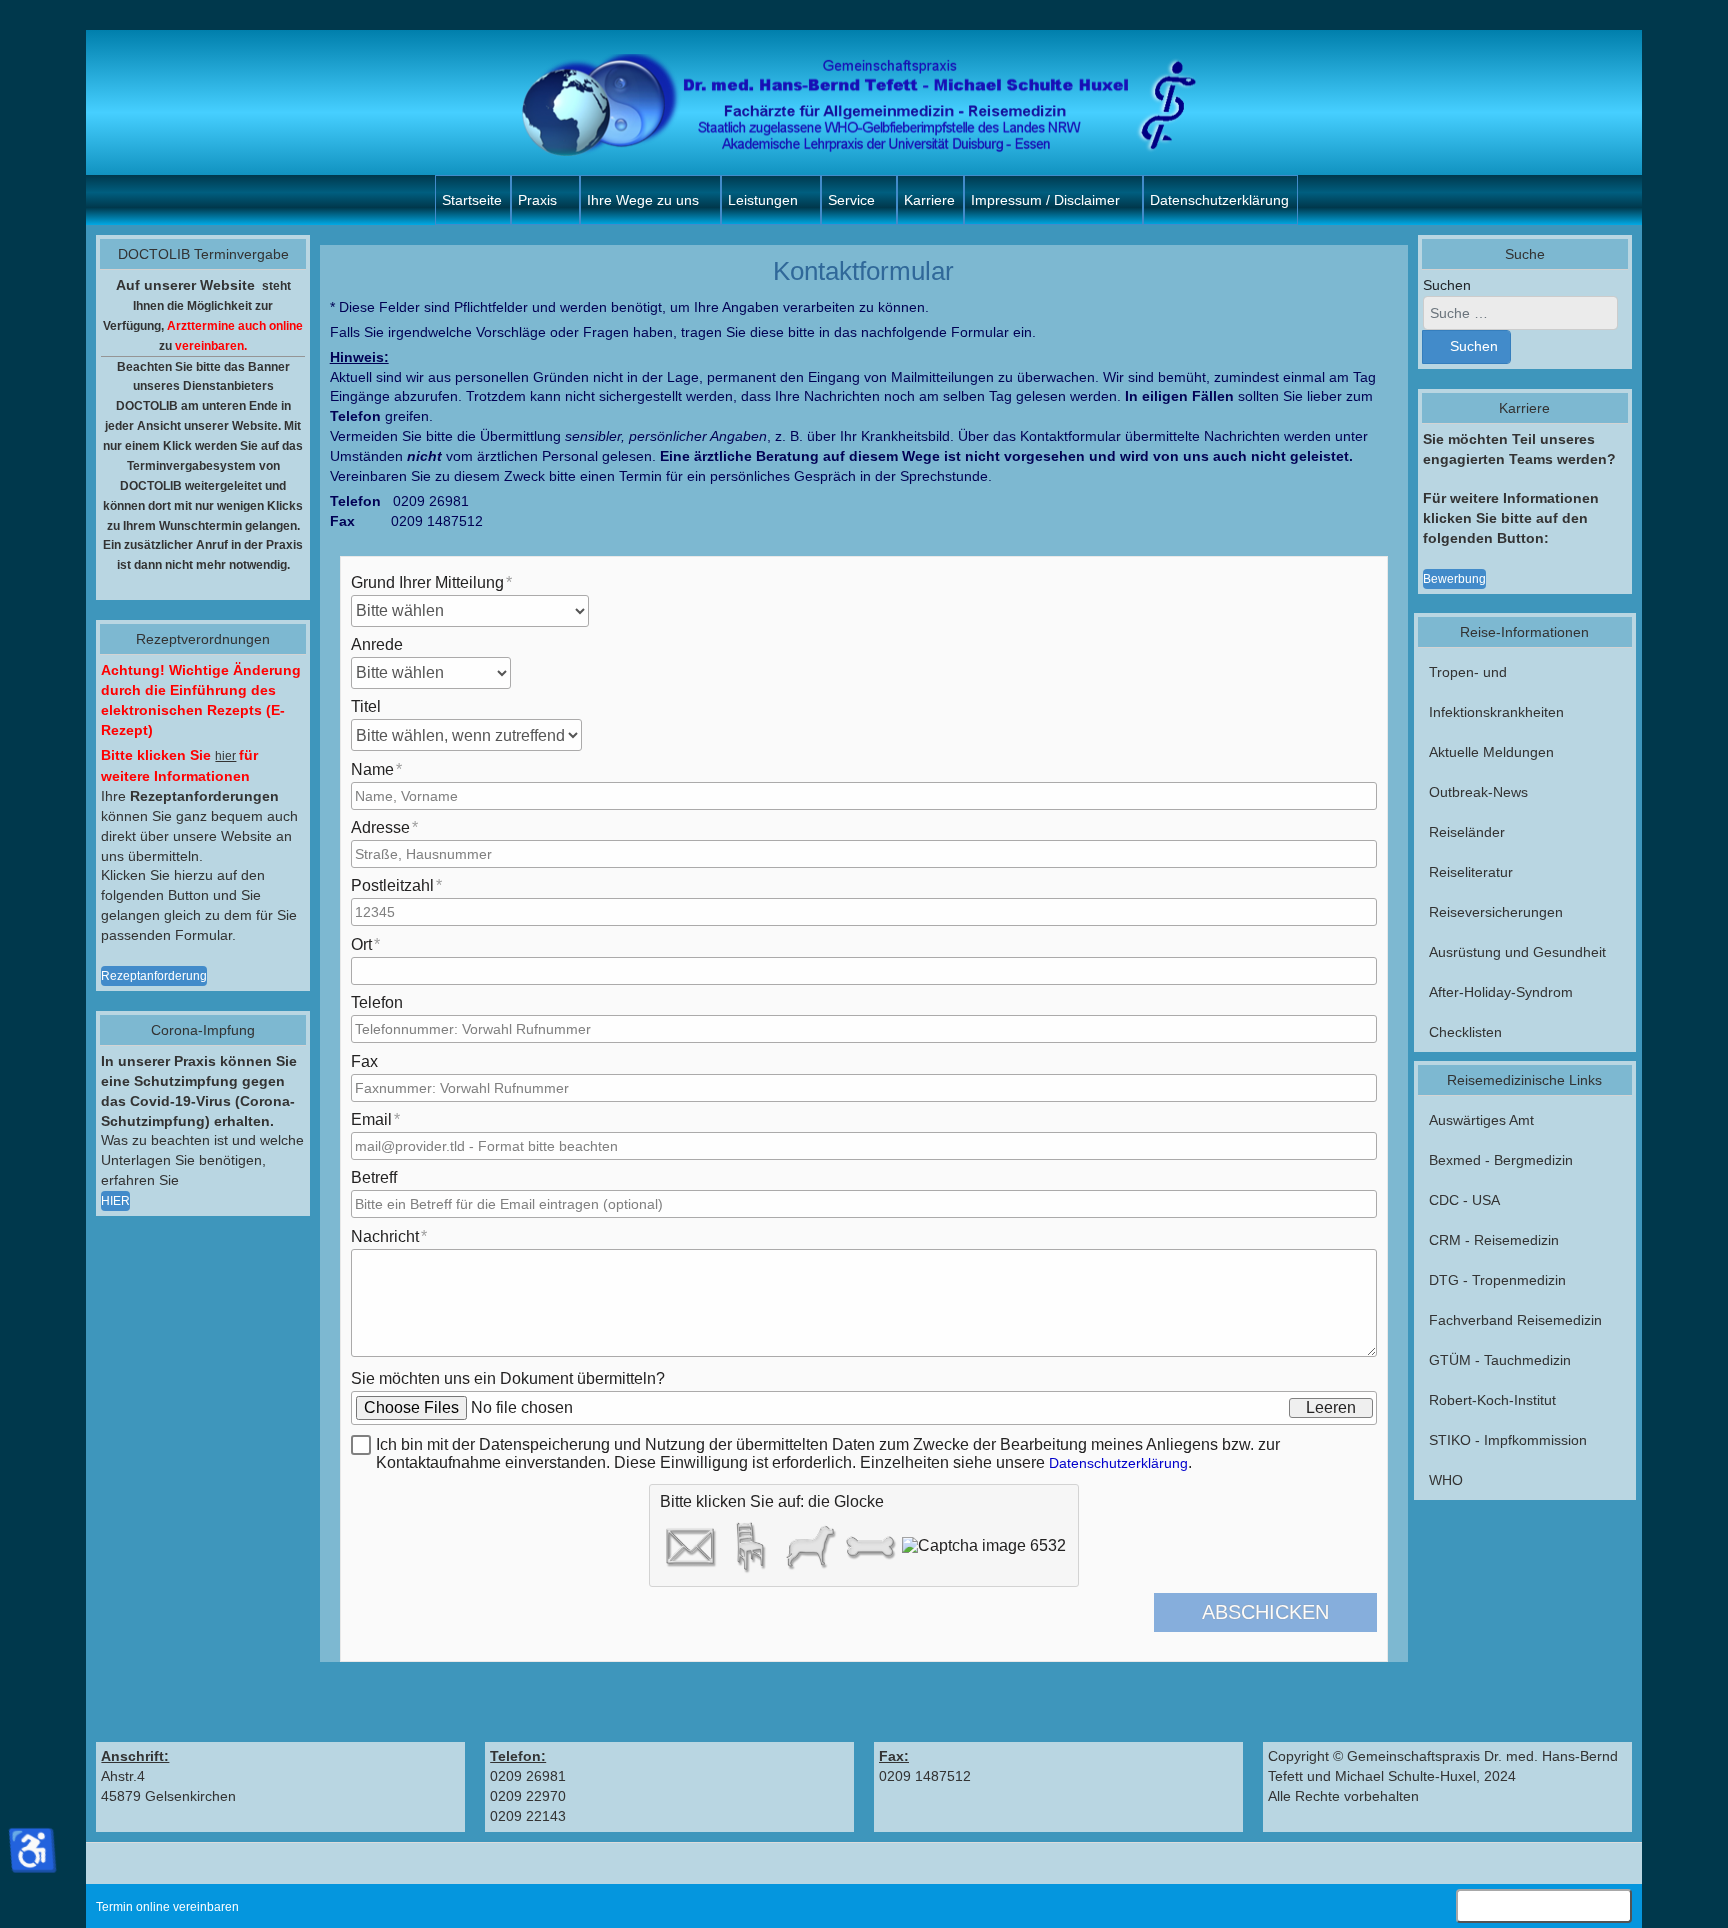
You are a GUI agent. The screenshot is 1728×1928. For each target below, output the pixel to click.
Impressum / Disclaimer (1045, 200)
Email (371, 1119)
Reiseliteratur (1471, 872)
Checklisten (1465, 1032)
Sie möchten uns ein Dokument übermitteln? (508, 1378)
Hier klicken (1544, 1908)
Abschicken (1265, 1612)
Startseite (472, 200)
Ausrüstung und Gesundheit (1517, 952)
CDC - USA (1464, 1200)
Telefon (377, 1002)
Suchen (1447, 285)
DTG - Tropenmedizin (1497, 1280)
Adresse (380, 827)
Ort (361, 944)
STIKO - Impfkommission (1508, 1440)
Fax (364, 1061)
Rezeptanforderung (154, 976)
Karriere (929, 200)
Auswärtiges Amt (1481, 1120)
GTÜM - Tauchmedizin (1500, 1360)
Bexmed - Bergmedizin (1501, 1160)
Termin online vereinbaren (167, 1907)
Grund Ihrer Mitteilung (427, 582)
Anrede (377, 644)
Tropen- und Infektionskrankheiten (1496, 692)
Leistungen (763, 200)
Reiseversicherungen (1496, 912)
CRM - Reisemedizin (1494, 1240)
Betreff (374, 1177)
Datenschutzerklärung (1219, 200)
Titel (366, 706)
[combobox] (1520, 313)
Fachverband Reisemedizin (1515, 1320)
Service (851, 200)
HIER (115, 1201)
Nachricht (385, 1236)
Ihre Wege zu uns (643, 200)
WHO (1446, 1480)
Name (372, 769)
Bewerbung (1454, 579)
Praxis (537, 200)
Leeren (1331, 1407)
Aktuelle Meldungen (1491, 752)
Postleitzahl (392, 885)
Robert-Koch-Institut (1492, 1400)
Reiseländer (1467, 832)
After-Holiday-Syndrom (1501, 992)
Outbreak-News (1478, 792)
